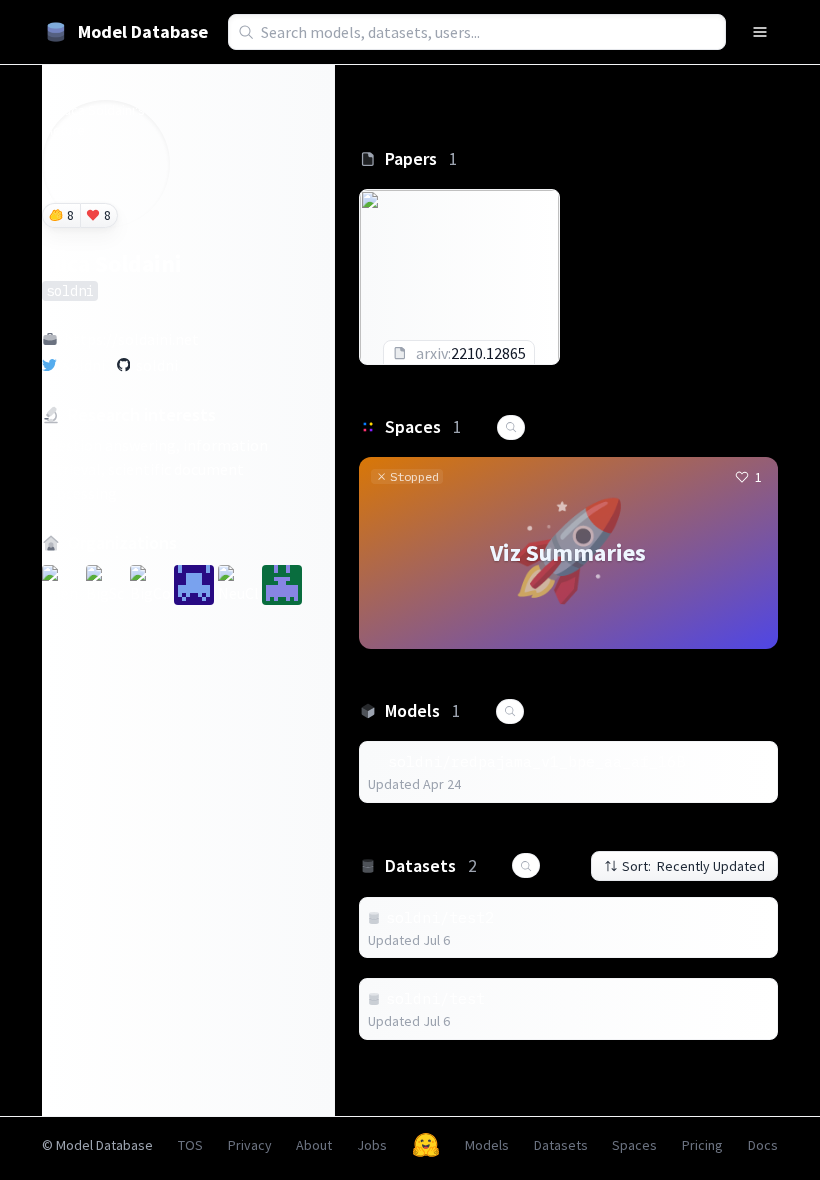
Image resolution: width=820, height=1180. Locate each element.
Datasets (561, 1145)
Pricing (702, 1145)
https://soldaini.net (131, 339)
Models (487, 1145)
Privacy (250, 1145)
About (314, 1145)
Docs (763, 1145)
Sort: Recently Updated (693, 866)
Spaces (634, 1145)
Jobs (372, 1145)
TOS (190, 1145)
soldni (84, 365)
